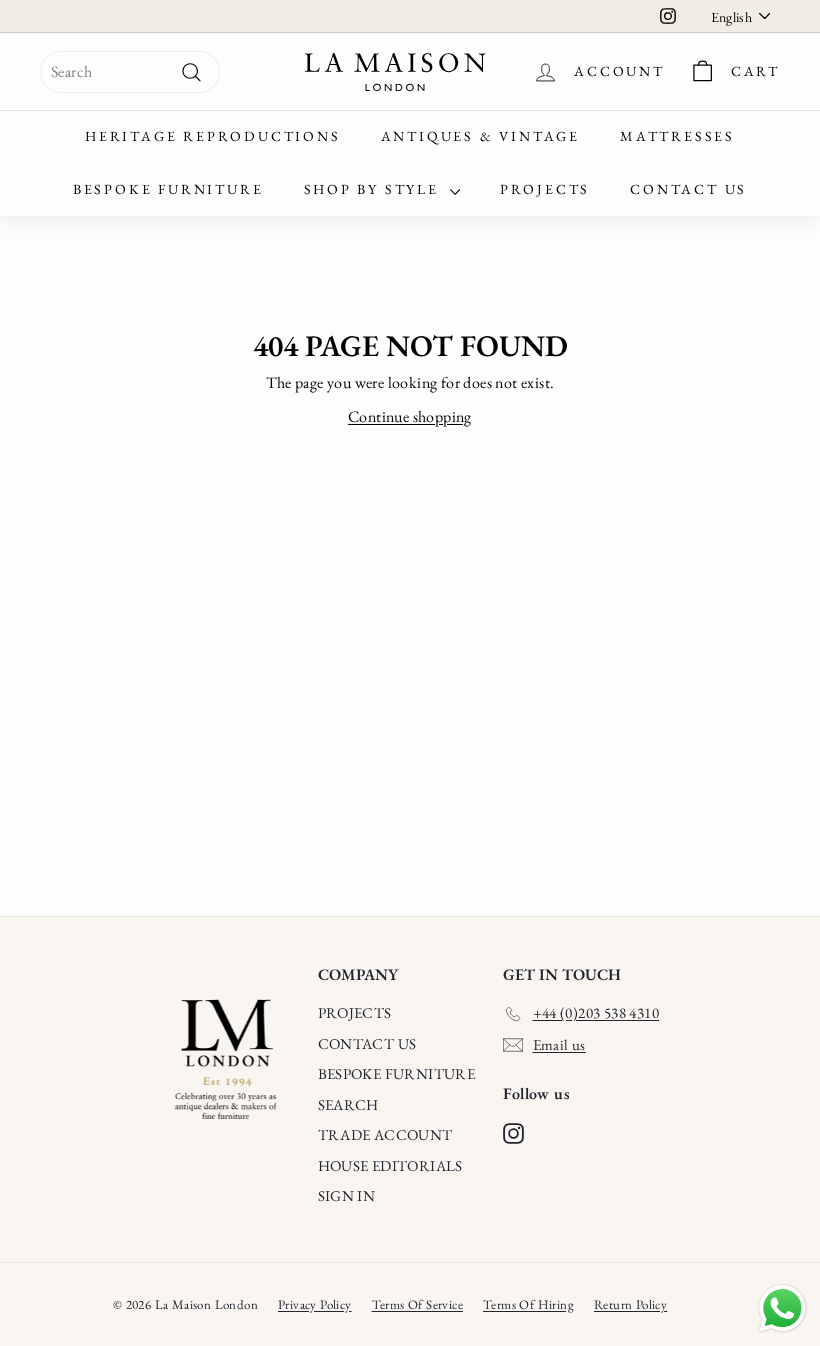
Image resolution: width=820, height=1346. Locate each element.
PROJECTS (355, 1012)
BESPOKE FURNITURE (397, 1073)
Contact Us (688, 189)
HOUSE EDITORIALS (390, 1165)
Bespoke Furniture (168, 189)
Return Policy (630, 1304)
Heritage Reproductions (213, 136)
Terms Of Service (417, 1304)
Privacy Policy (315, 1304)
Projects (545, 189)
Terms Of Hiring (528, 1304)
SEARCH (348, 1104)
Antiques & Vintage (480, 136)
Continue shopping (410, 416)
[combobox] (130, 72)
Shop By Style (374, 189)
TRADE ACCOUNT (385, 1134)
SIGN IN (347, 1195)
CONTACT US (367, 1043)
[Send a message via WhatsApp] (782, 1308)
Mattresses (677, 136)
